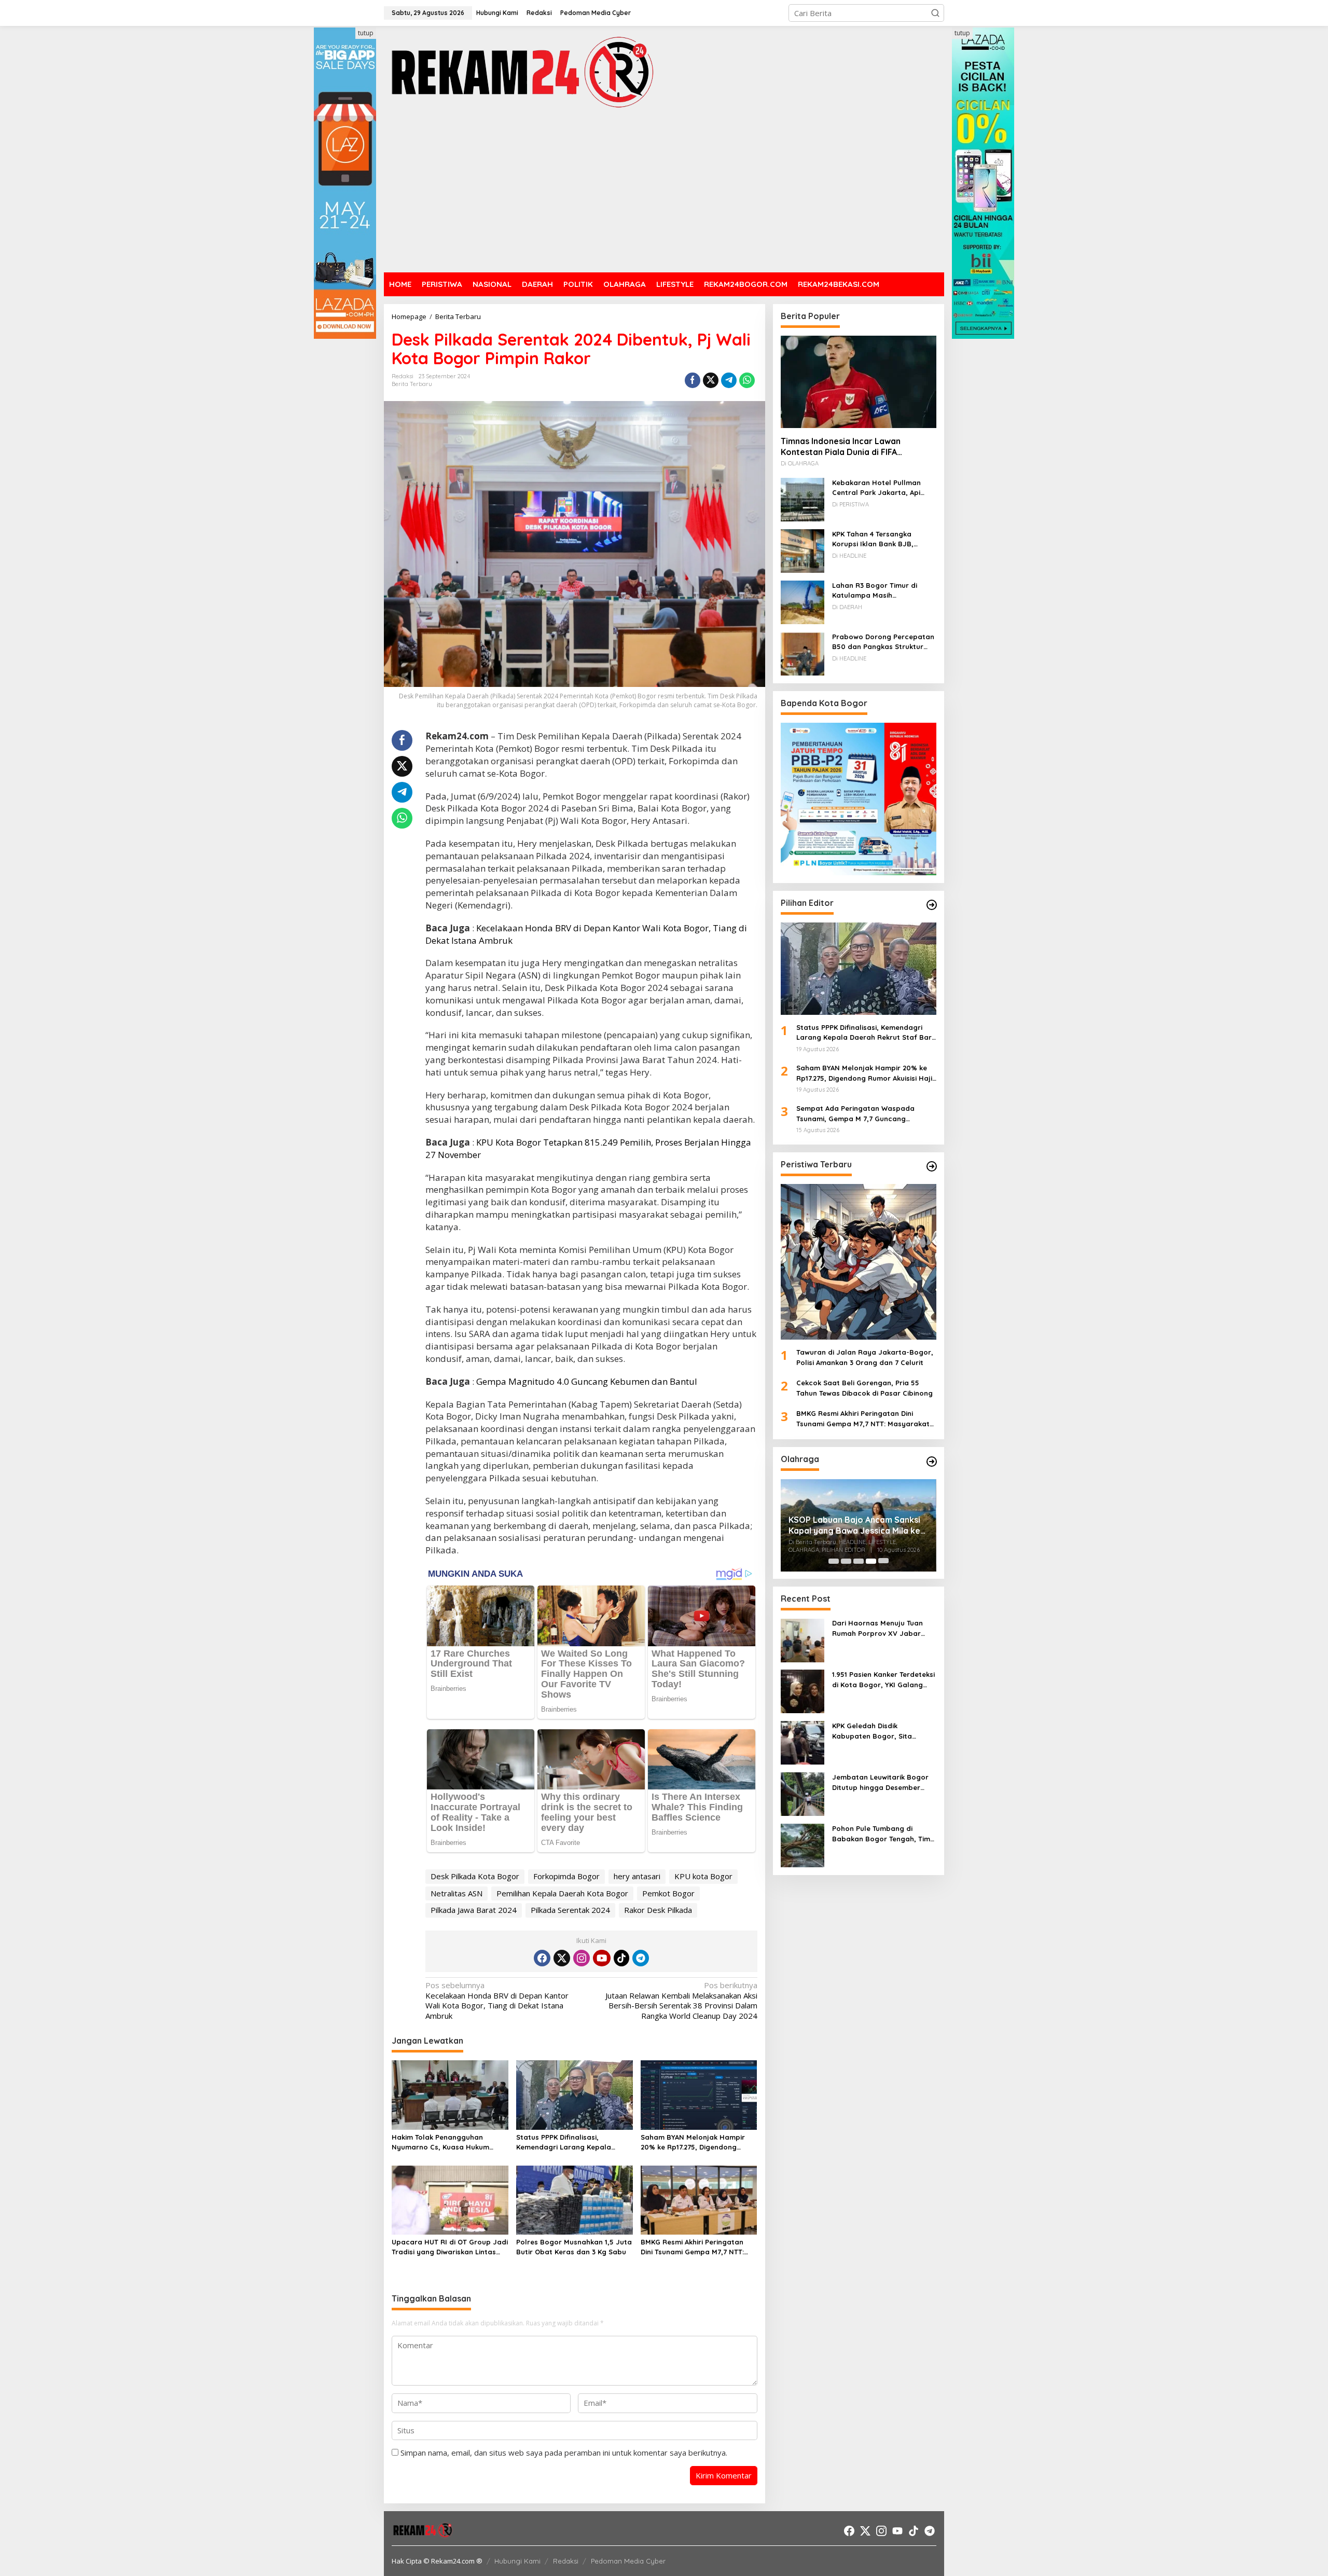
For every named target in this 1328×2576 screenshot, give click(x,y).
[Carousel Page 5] (883, 1561)
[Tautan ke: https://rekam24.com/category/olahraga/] (932, 1462)
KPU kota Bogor (703, 1876)
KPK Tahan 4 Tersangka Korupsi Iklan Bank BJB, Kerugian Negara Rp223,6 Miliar (876, 540)
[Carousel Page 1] (834, 1561)
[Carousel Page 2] (846, 1561)
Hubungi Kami (517, 2561)
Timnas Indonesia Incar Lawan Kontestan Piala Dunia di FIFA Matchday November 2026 (841, 447)
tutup (366, 33)
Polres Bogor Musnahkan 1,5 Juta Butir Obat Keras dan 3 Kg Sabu (574, 2247)
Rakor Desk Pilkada (658, 1910)
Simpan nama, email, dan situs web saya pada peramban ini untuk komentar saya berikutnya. (564, 2453)
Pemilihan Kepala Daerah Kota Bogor (562, 1893)
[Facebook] (542, 1958)
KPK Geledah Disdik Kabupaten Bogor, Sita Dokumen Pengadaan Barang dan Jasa (883, 1732)
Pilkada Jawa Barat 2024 (474, 1910)
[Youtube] (602, 1958)
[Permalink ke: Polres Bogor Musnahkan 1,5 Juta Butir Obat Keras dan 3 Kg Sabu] (575, 2199)
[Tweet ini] (711, 380)
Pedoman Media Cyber (628, 2561)
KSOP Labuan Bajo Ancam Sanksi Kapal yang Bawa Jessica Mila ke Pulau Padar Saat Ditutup (854, 1525)
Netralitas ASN (457, 1893)
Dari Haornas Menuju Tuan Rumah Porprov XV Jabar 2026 (877, 1629)
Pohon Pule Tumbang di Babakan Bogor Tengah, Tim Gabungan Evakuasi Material (882, 1835)
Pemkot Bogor (668, 1893)
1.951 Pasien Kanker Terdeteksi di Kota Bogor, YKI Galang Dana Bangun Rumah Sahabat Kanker (883, 1680)
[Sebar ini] (693, 380)
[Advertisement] (664, 192)
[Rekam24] (521, 72)
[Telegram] (641, 1958)
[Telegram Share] (729, 380)
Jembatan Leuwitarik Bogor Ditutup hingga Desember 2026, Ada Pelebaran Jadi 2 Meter (880, 1783)
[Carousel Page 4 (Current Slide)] (871, 1561)
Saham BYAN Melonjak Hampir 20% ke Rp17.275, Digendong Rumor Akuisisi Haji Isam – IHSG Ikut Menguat (694, 2143)
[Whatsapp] (747, 380)
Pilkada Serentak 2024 (570, 1910)
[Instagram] (582, 1958)
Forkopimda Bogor (566, 1876)
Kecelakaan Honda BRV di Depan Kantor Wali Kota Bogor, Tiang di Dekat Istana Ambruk (497, 2001)
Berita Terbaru (412, 384)
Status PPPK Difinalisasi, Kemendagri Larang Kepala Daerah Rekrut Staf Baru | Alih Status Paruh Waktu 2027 (568, 2143)
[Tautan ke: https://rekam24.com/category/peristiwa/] (932, 1166)
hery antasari (637, 1876)
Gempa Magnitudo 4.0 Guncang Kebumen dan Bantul (587, 1381)
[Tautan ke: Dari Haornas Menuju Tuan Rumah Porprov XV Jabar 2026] (803, 1640)
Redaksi (566, 2561)
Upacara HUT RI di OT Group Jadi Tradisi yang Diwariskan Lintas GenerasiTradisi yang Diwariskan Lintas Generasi (450, 2248)
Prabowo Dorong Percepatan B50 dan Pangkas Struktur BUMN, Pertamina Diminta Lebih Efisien (883, 642)
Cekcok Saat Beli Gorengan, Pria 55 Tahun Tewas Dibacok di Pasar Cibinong (864, 1388)
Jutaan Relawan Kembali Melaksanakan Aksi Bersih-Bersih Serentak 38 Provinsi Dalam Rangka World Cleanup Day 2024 (681, 2001)
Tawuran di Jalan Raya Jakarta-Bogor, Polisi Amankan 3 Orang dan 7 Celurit (865, 1358)
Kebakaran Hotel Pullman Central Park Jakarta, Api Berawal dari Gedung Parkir (880, 488)
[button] (935, 13)
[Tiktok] (621, 1958)
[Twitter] (562, 1958)
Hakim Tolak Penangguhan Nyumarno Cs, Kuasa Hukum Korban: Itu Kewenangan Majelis (447, 2143)
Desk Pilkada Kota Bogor (475, 1876)
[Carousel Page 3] (859, 1561)
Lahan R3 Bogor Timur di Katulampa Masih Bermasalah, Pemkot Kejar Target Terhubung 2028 (878, 591)
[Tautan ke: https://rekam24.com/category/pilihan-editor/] (932, 905)
